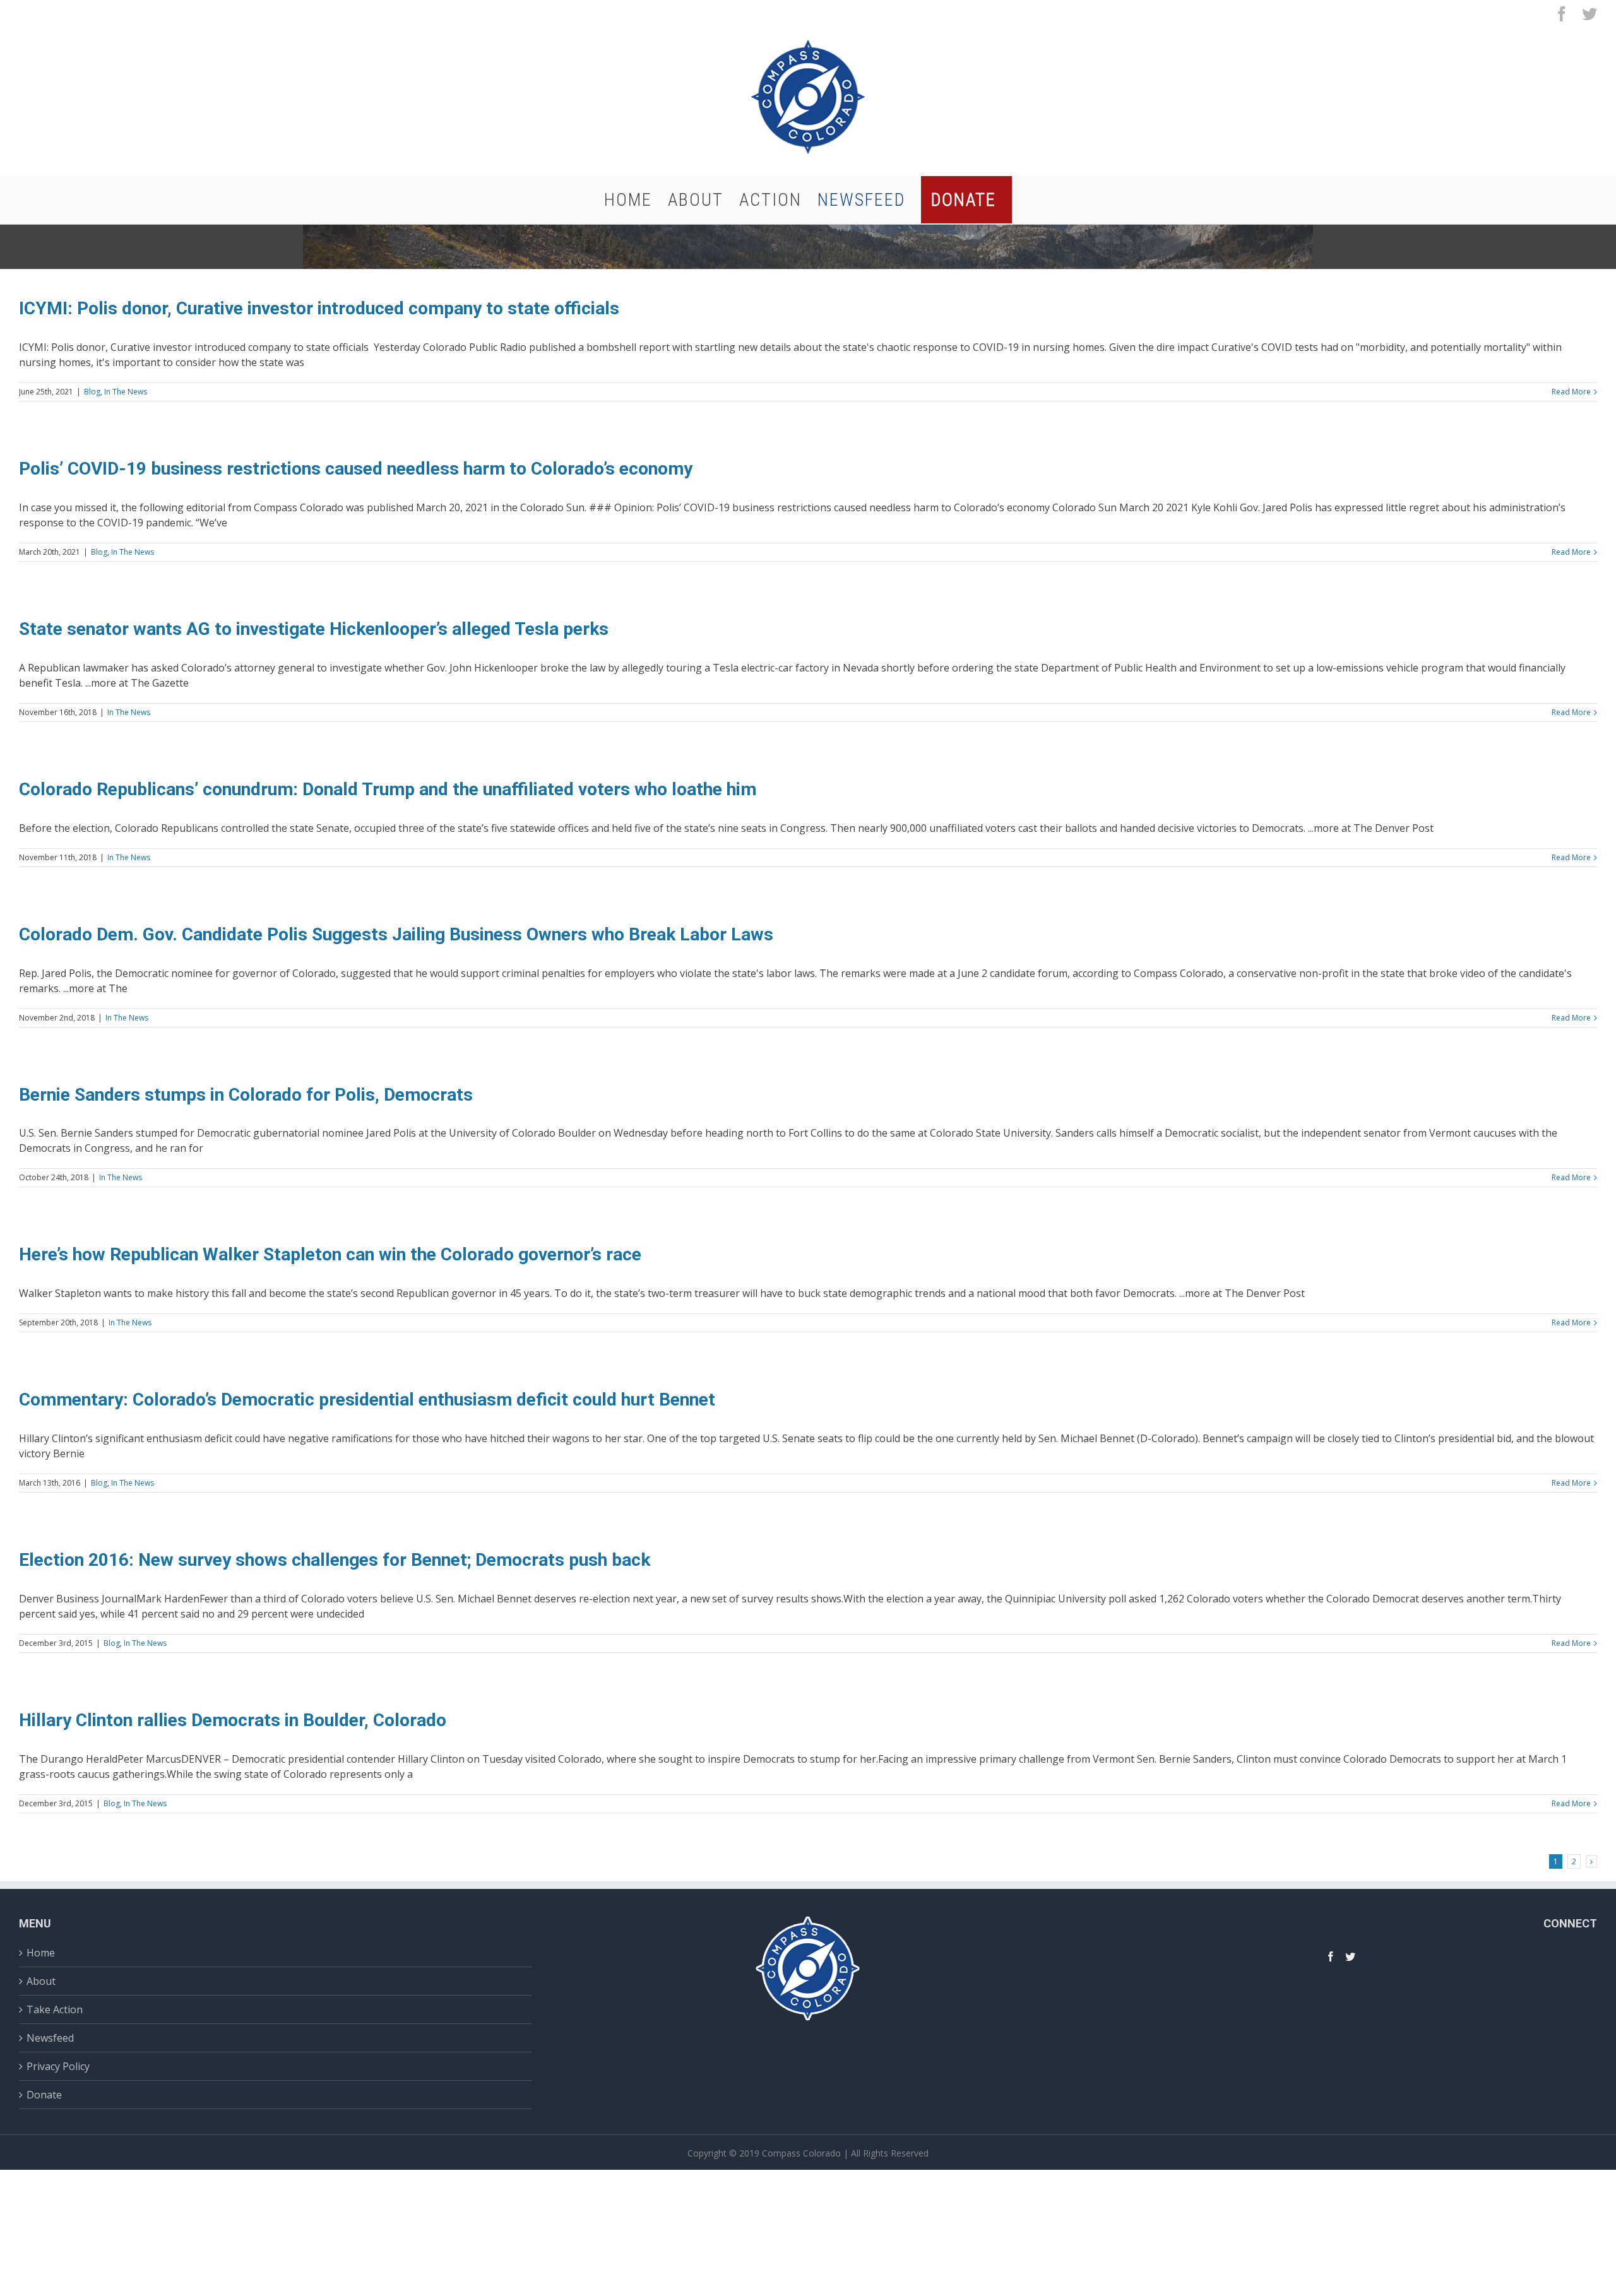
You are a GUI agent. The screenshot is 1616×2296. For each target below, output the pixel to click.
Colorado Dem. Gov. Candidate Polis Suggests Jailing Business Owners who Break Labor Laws (396, 934)
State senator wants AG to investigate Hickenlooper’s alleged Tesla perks (314, 629)
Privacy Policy (58, 2066)
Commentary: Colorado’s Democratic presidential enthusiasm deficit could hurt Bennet (367, 1399)
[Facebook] (1331, 1956)
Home (41, 1954)
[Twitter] (1350, 1956)
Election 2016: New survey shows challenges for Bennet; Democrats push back (335, 1560)
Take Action (55, 2009)
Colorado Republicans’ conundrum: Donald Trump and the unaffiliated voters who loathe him (388, 789)
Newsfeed (50, 2038)
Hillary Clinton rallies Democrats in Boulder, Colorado (233, 1720)
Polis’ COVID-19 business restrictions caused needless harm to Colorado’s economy (356, 469)
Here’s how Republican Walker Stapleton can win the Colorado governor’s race (330, 1254)
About (41, 1981)
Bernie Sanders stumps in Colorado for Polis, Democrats (246, 1095)
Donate (44, 2095)
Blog (92, 392)
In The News (126, 392)
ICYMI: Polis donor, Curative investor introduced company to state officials (321, 308)
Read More (1571, 392)
